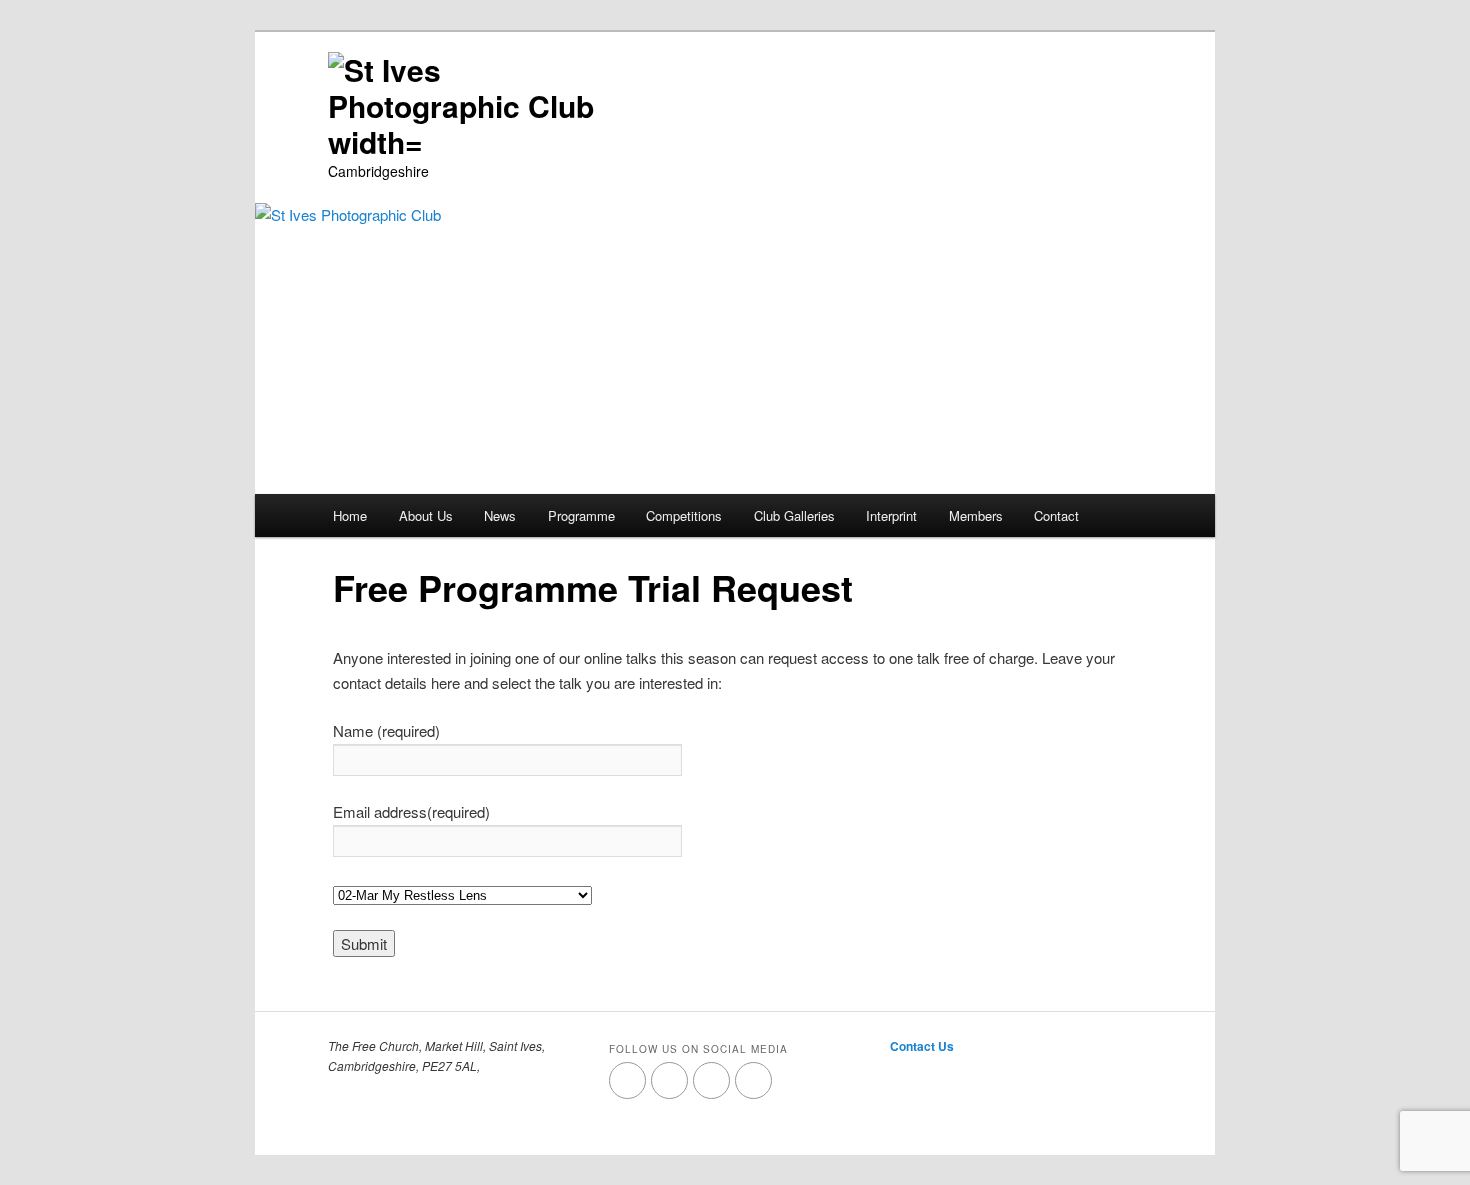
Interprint (891, 515)
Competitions (684, 515)
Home (350, 515)
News (500, 515)
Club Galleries (794, 515)
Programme (581, 515)
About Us (426, 515)
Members (976, 515)
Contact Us (922, 1046)
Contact (1056, 515)
